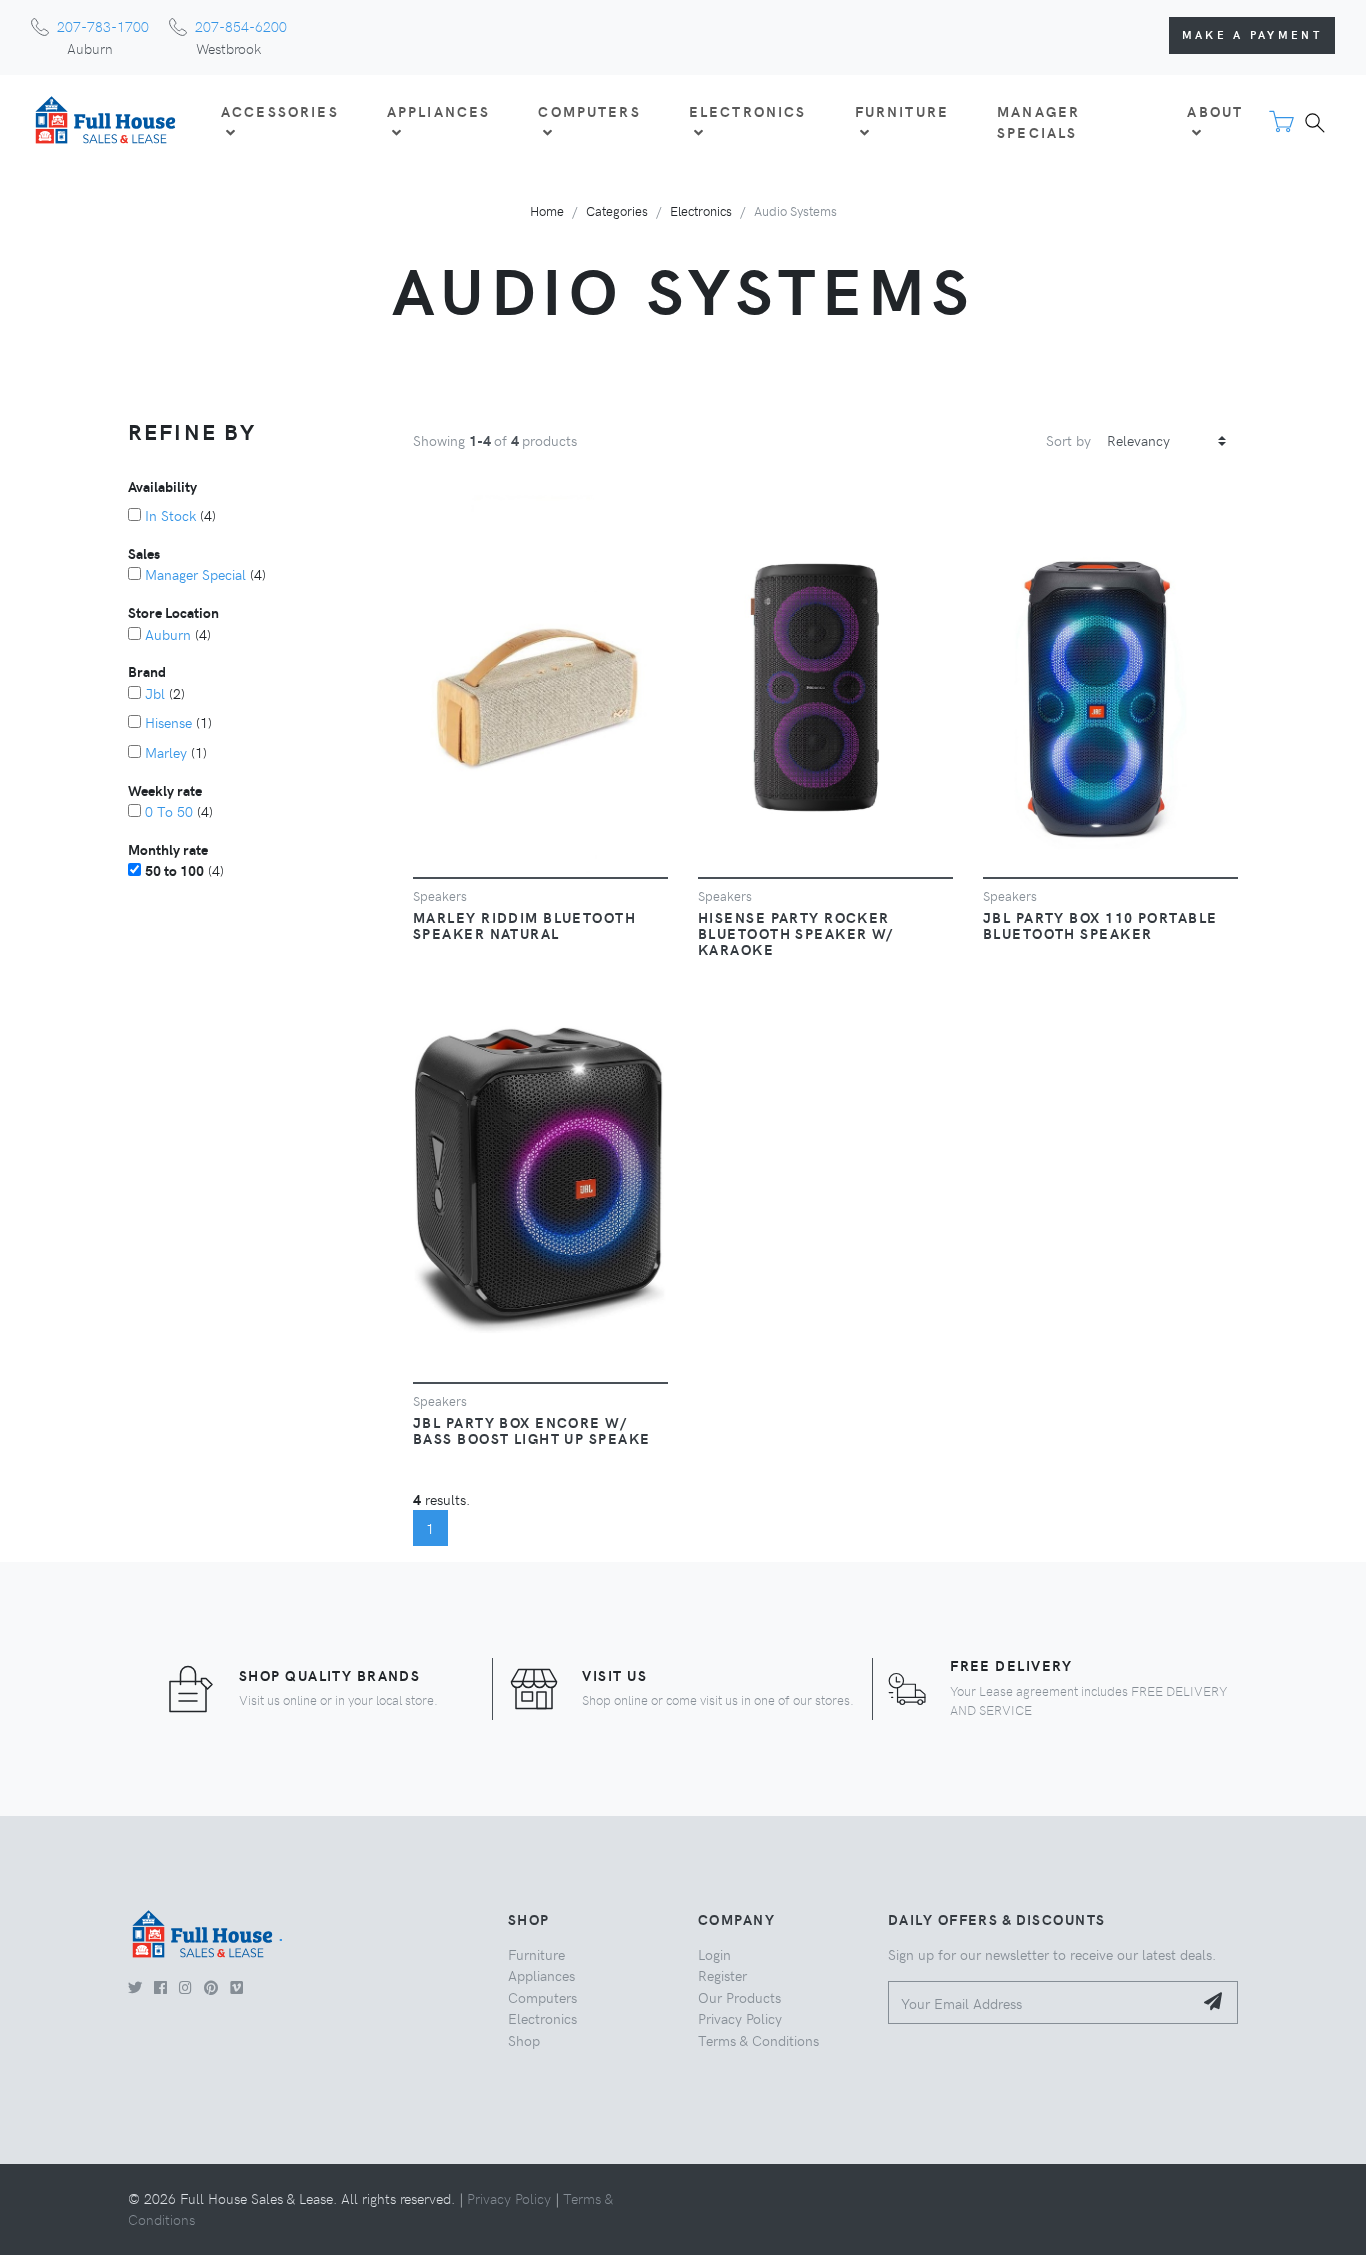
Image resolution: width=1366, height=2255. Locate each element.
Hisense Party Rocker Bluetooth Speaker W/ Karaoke (796, 933)
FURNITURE (902, 111)
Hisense (168, 722)
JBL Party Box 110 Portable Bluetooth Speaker (1100, 925)
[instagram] (185, 1987)
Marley (166, 752)
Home (547, 210)
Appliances (541, 1975)
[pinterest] (211, 1987)
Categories (617, 210)
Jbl (155, 693)
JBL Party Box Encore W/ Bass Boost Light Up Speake (531, 1430)
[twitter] (135, 1987)
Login (714, 1954)
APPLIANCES (439, 111)
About (1215, 111)
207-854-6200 (241, 26)
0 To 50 (169, 811)
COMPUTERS (589, 111)
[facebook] (160, 1987)
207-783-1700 (103, 26)
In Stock (170, 515)
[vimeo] (236, 1987)
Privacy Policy (740, 2018)
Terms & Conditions (758, 2040)
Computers (542, 1997)
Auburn (168, 634)
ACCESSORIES (280, 111)
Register (722, 1975)
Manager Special (195, 574)
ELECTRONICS (748, 111)
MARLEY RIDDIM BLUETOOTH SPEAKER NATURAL (524, 925)
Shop (524, 2040)
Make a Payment (1252, 34)
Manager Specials (1038, 122)
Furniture (536, 1954)
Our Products (739, 1997)
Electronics (701, 210)
